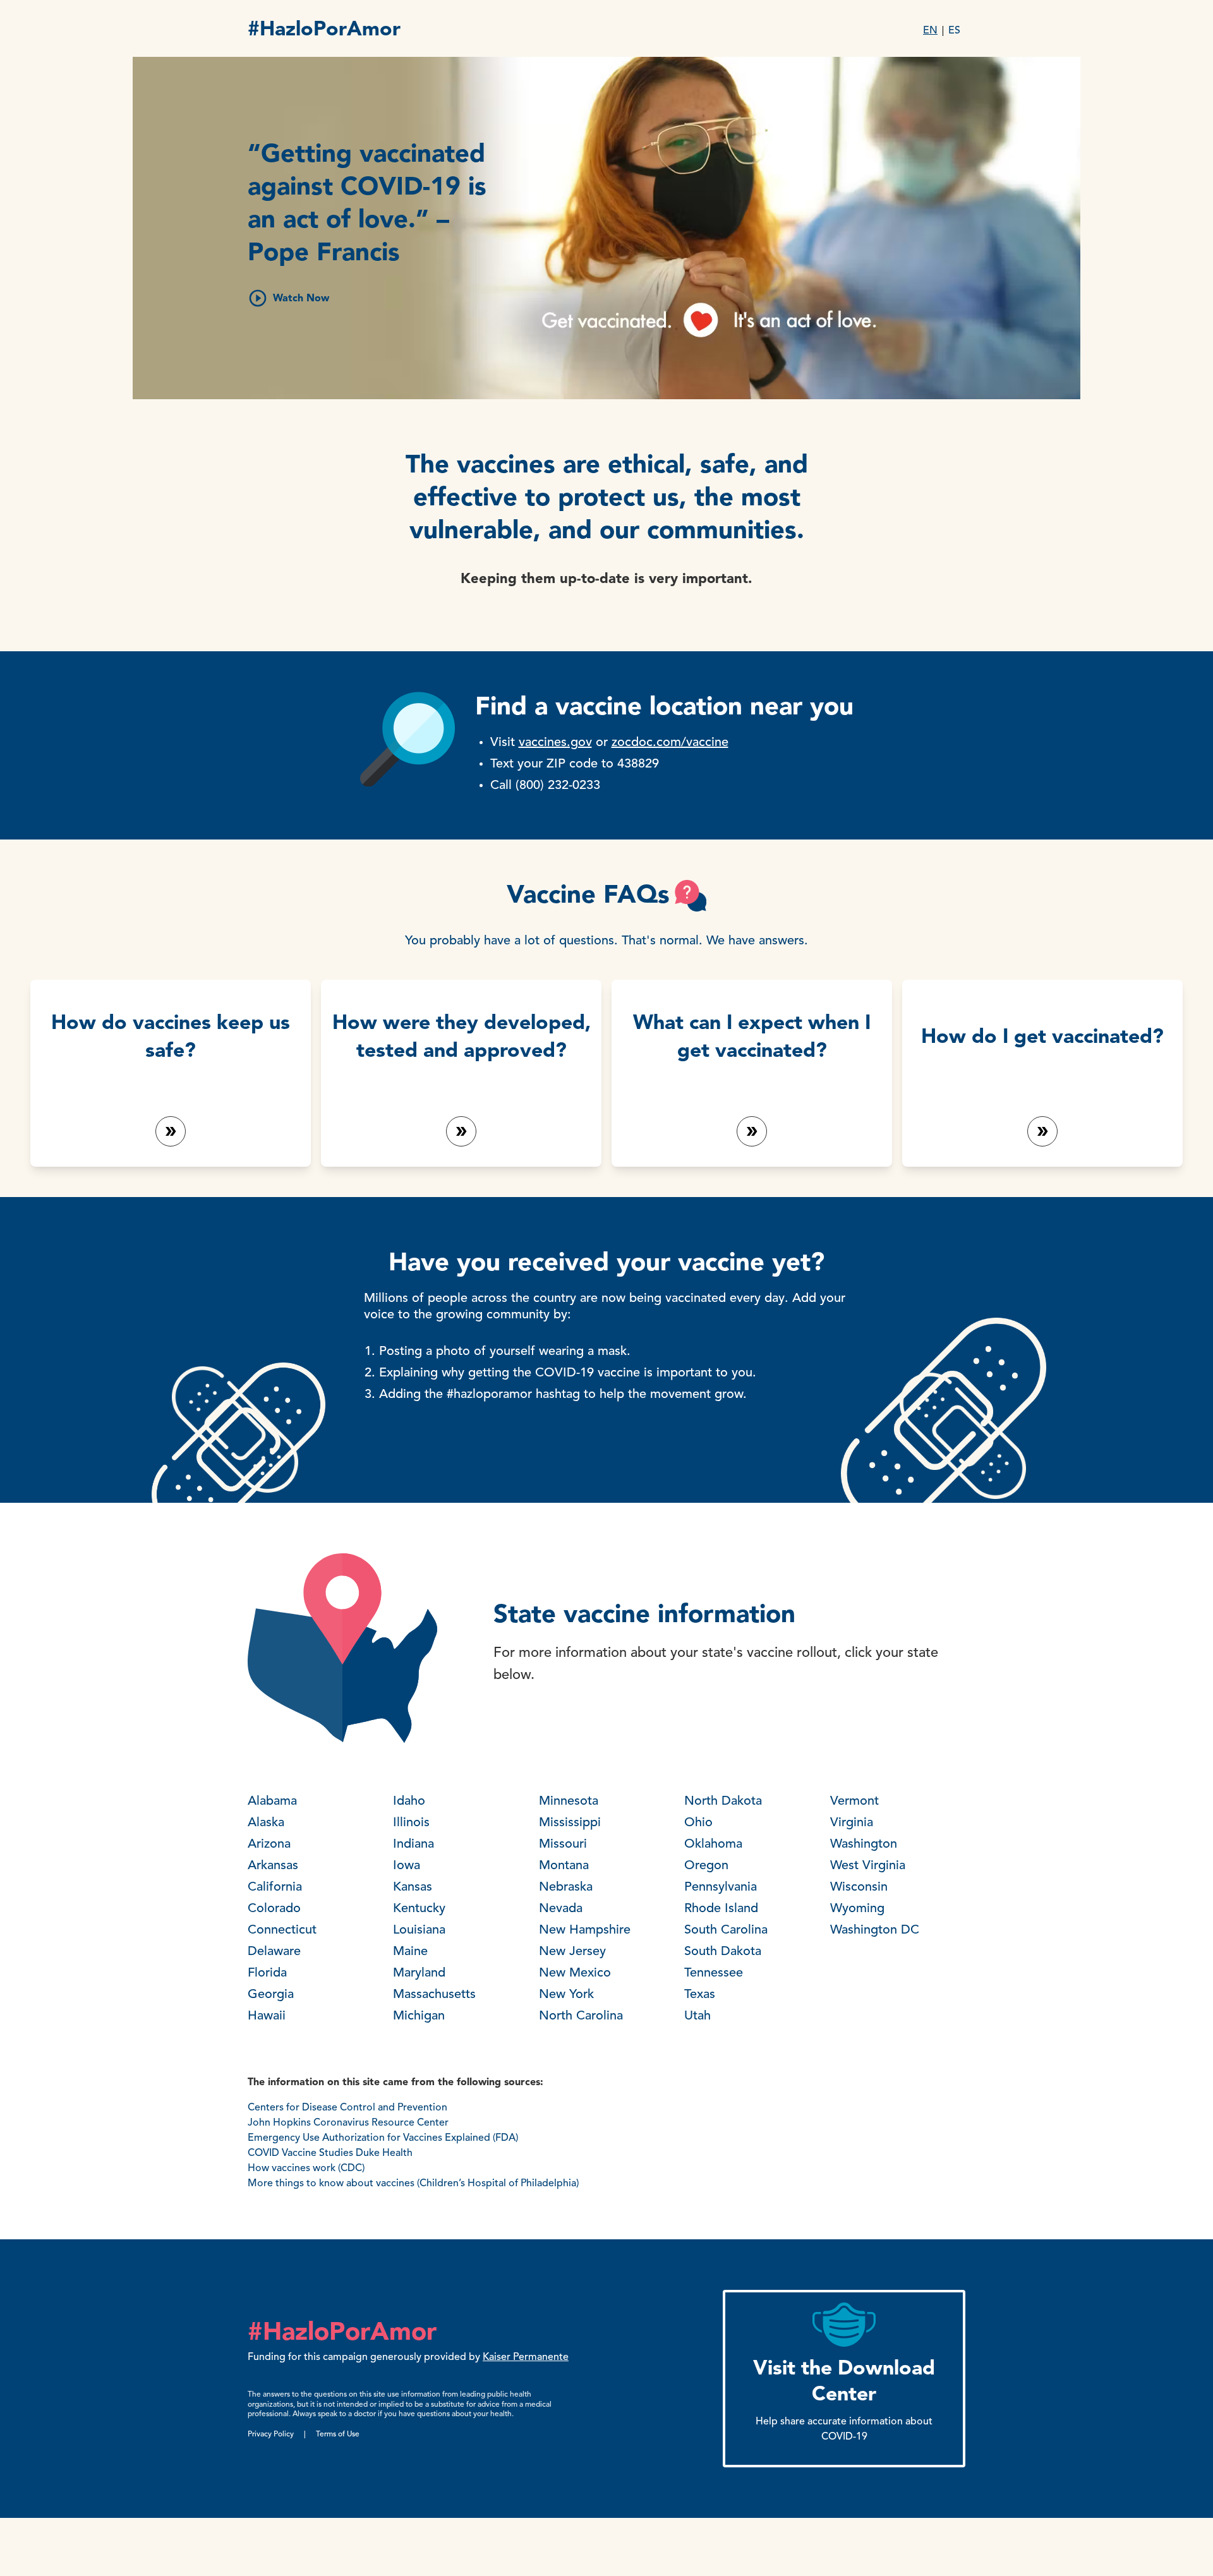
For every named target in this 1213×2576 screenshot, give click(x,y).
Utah (697, 2016)
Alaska (266, 1823)
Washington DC (875, 1930)
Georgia (271, 1995)
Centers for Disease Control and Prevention (347, 2108)
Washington (864, 1845)
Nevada (561, 1909)
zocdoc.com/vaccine (670, 743)
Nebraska (566, 1887)
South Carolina (726, 1930)
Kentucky (419, 1909)
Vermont (854, 1802)
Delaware (274, 1952)
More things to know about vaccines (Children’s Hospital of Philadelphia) (413, 2184)
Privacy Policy (271, 2435)
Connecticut (282, 1930)
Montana (564, 1866)
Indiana (413, 1845)
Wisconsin (859, 1887)
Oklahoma (713, 1845)
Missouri (563, 1845)
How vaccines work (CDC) (306, 2169)
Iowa (407, 1866)
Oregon (706, 1866)
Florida (267, 1973)
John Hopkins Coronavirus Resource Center (348, 2123)
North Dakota (723, 1802)
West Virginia (868, 1866)
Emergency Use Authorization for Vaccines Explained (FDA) (385, 2138)
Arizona (269, 1845)
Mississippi (570, 1823)
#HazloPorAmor (324, 30)
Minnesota (569, 1802)
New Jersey (572, 1952)
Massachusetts (434, 1995)
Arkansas (273, 1866)
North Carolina (581, 2016)
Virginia (852, 1823)
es (954, 31)
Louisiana (419, 1930)
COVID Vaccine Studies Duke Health (330, 2153)
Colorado (274, 1909)
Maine (410, 1952)
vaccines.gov (555, 743)
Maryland (419, 1973)
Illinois (411, 1823)
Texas (700, 1995)
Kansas (413, 1887)
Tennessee (714, 1973)
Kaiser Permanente (526, 2357)
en (930, 31)
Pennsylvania (721, 1887)
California (275, 1887)
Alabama (272, 1802)
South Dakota (723, 1952)
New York (566, 1995)
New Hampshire (585, 1930)
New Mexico (575, 1973)
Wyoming (857, 1909)
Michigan (419, 2016)
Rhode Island (721, 1909)
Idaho (409, 1802)
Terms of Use (338, 2435)
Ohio (698, 1823)
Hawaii (267, 2016)
